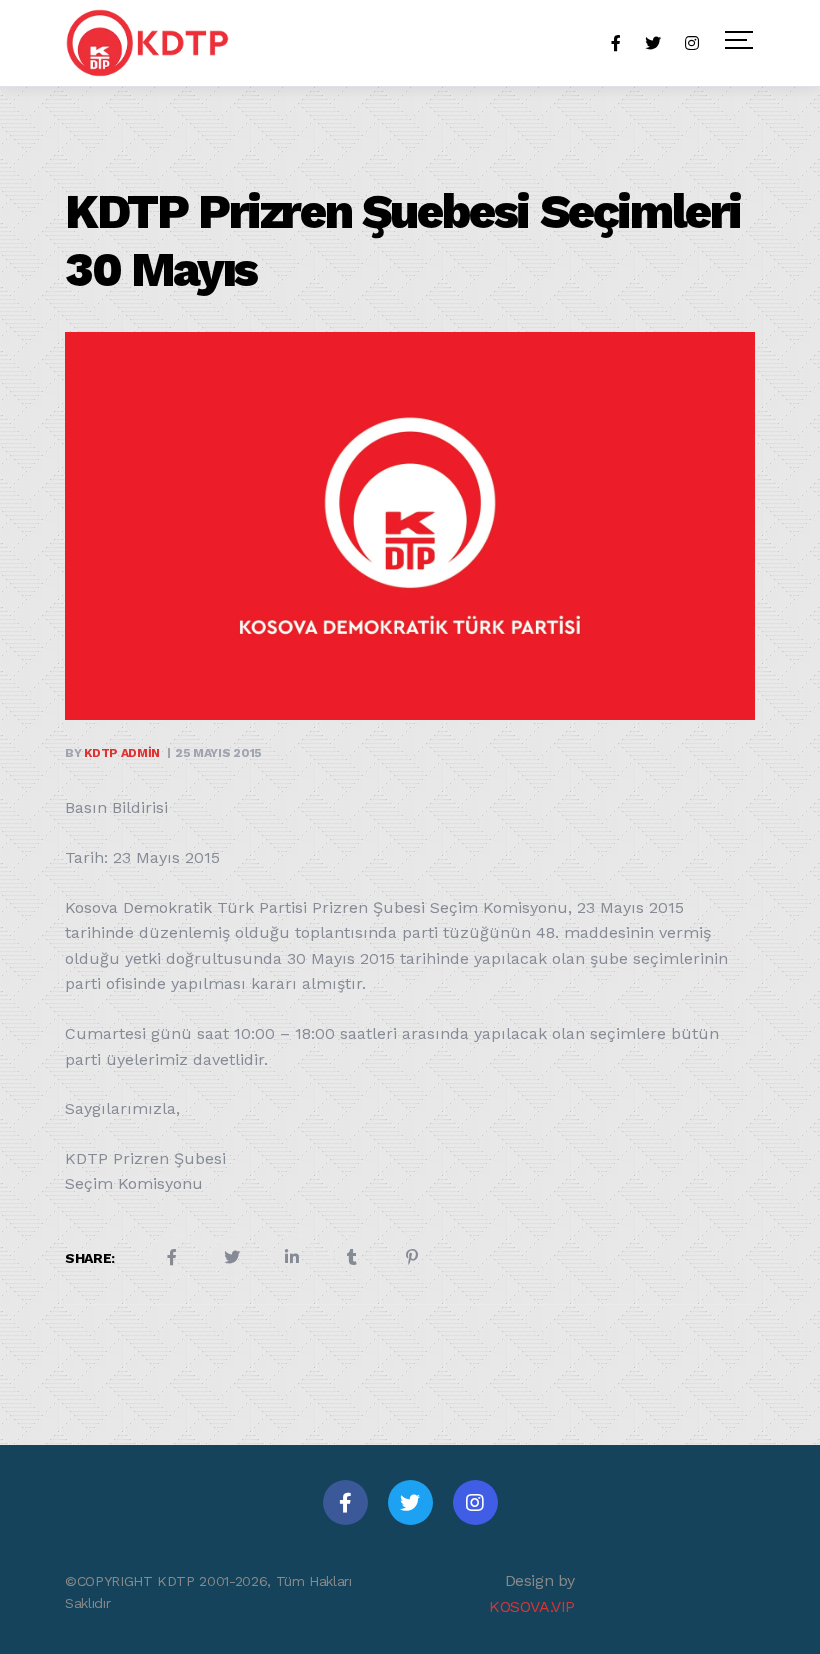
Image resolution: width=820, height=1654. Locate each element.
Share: (90, 1258)
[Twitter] (410, 1502)
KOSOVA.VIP (532, 1606)
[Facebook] (345, 1502)
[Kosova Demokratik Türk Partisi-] (149, 43)
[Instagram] (475, 1502)
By (112, 753)
